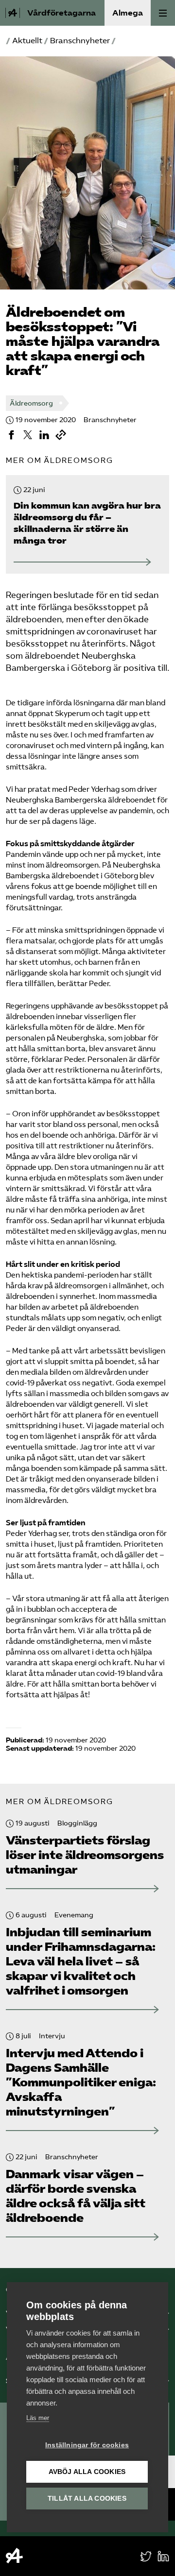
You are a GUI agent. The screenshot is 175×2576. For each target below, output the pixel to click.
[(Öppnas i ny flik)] (11, 435)
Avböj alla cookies (87, 2472)
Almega (128, 13)
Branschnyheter (80, 41)
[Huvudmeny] (163, 13)
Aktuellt (27, 41)
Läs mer (38, 2418)
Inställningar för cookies (87, 2445)
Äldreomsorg (31, 403)
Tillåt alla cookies (87, 2499)
